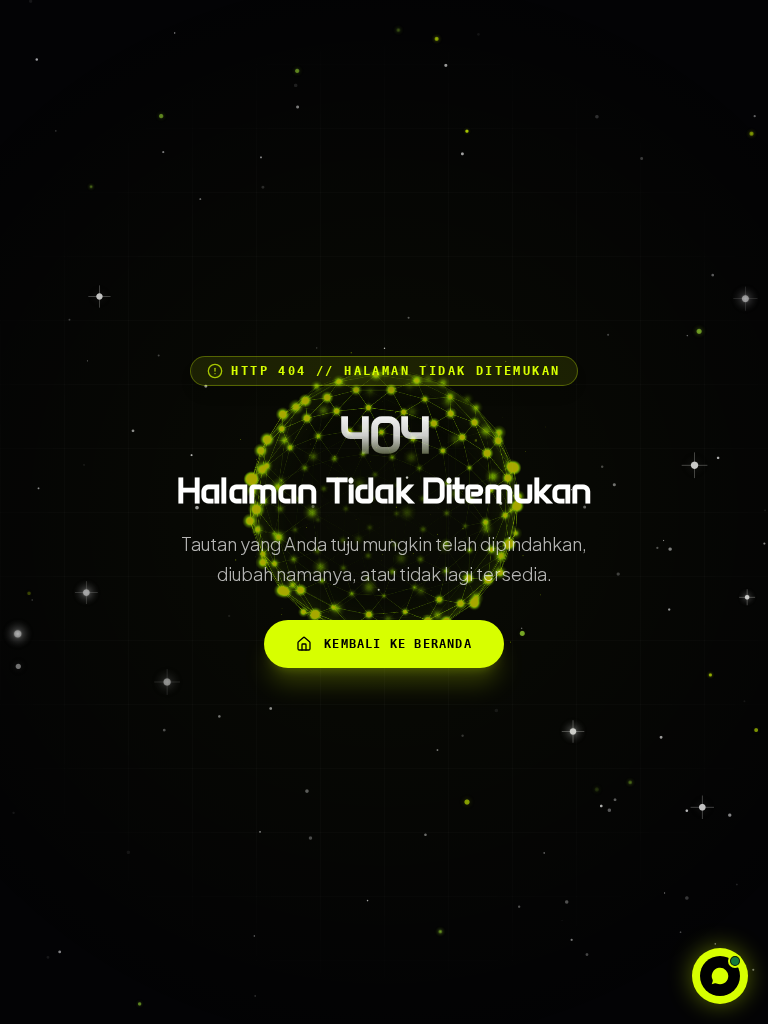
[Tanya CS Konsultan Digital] (720, 976)
